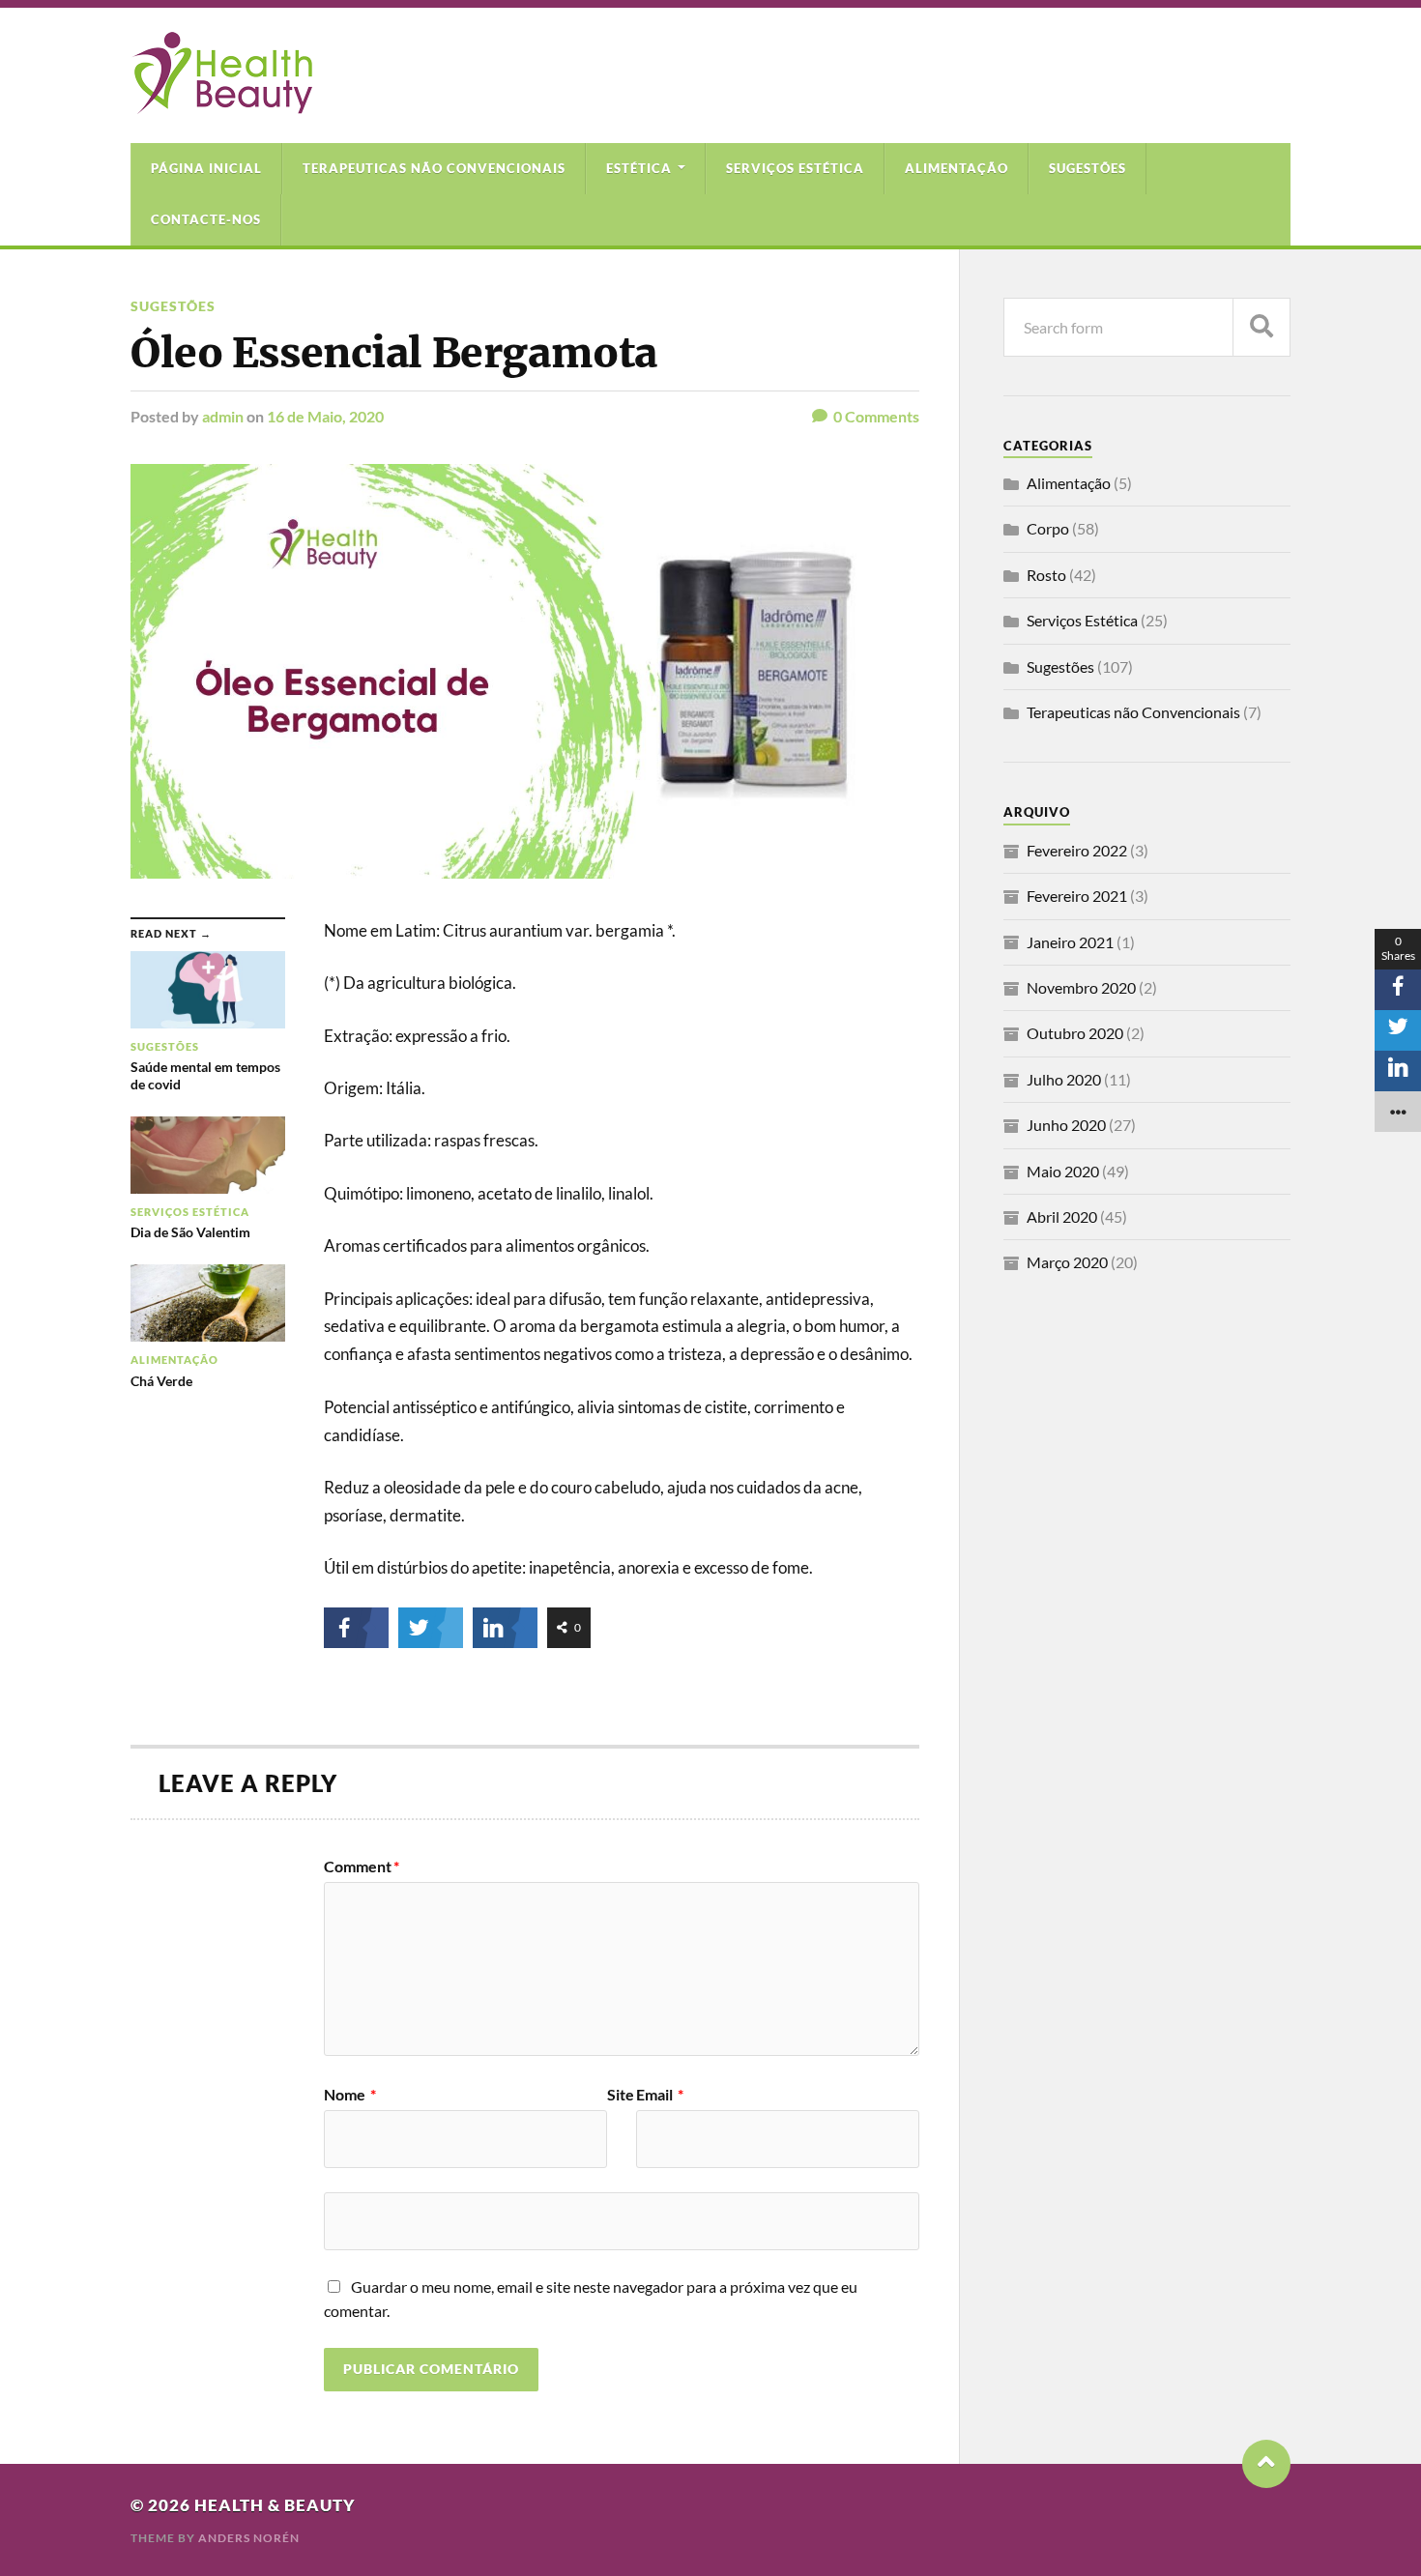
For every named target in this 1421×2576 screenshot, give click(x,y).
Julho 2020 (1064, 1079)
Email (660, 2095)
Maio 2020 (1063, 1171)
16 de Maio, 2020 (325, 416)
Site (621, 2095)
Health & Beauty (275, 2505)
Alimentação (957, 168)
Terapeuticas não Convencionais (434, 168)
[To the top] (1266, 2464)
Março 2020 (1067, 1262)
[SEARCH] (1261, 327)
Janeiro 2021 (1070, 942)
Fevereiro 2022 (1077, 850)
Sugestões (1087, 168)
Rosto (1046, 575)
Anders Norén (249, 2538)
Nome (350, 2095)
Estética (639, 168)
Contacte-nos (206, 219)
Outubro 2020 (1075, 1033)
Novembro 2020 (1081, 987)
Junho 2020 (1066, 1125)
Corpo (1048, 528)
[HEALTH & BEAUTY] (221, 104)
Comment (362, 1867)
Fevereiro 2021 (1077, 896)
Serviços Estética (795, 168)
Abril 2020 (1062, 1216)
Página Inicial (206, 168)
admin (223, 416)
